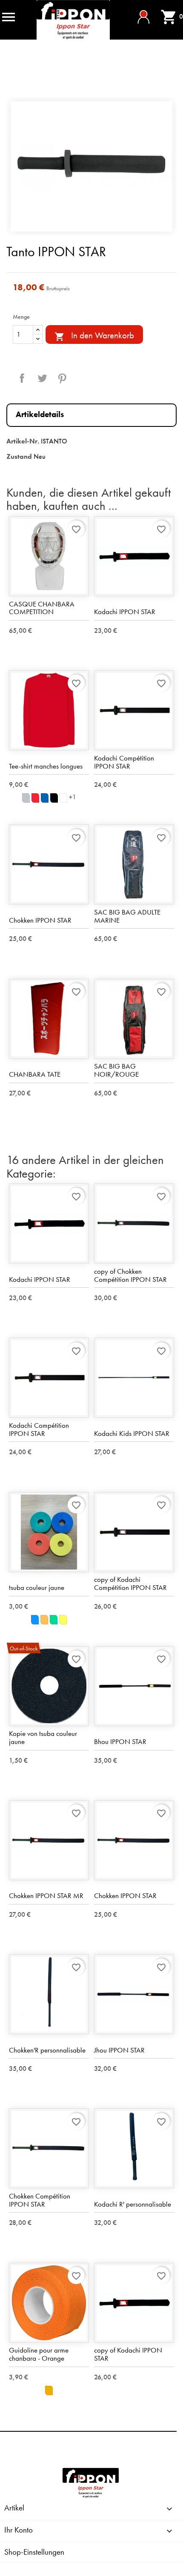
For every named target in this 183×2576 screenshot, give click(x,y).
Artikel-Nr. (23, 441)
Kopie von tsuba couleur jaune (43, 1737)
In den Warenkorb (94, 336)
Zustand (19, 456)
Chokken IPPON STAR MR (46, 1896)
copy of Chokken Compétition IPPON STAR (130, 1275)
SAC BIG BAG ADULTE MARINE (127, 916)
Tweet (42, 378)
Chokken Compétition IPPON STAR (40, 2200)
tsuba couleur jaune (37, 1587)
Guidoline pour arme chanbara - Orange (39, 2354)
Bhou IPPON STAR (120, 1741)
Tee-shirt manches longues (46, 766)
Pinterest (62, 378)
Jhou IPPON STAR (119, 2050)
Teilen (22, 378)
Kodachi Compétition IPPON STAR (124, 762)
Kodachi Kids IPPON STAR (132, 1433)
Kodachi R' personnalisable (133, 2204)
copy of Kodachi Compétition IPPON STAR (130, 1583)
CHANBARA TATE (35, 1074)
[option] (91, 166)
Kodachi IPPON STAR (125, 612)
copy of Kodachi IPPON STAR (128, 2354)
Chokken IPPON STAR (40, 920)
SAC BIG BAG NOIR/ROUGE (116, 1070)
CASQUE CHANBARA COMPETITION (42, 608)
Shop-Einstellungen (34, 2552)
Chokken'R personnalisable (47, 2050)
